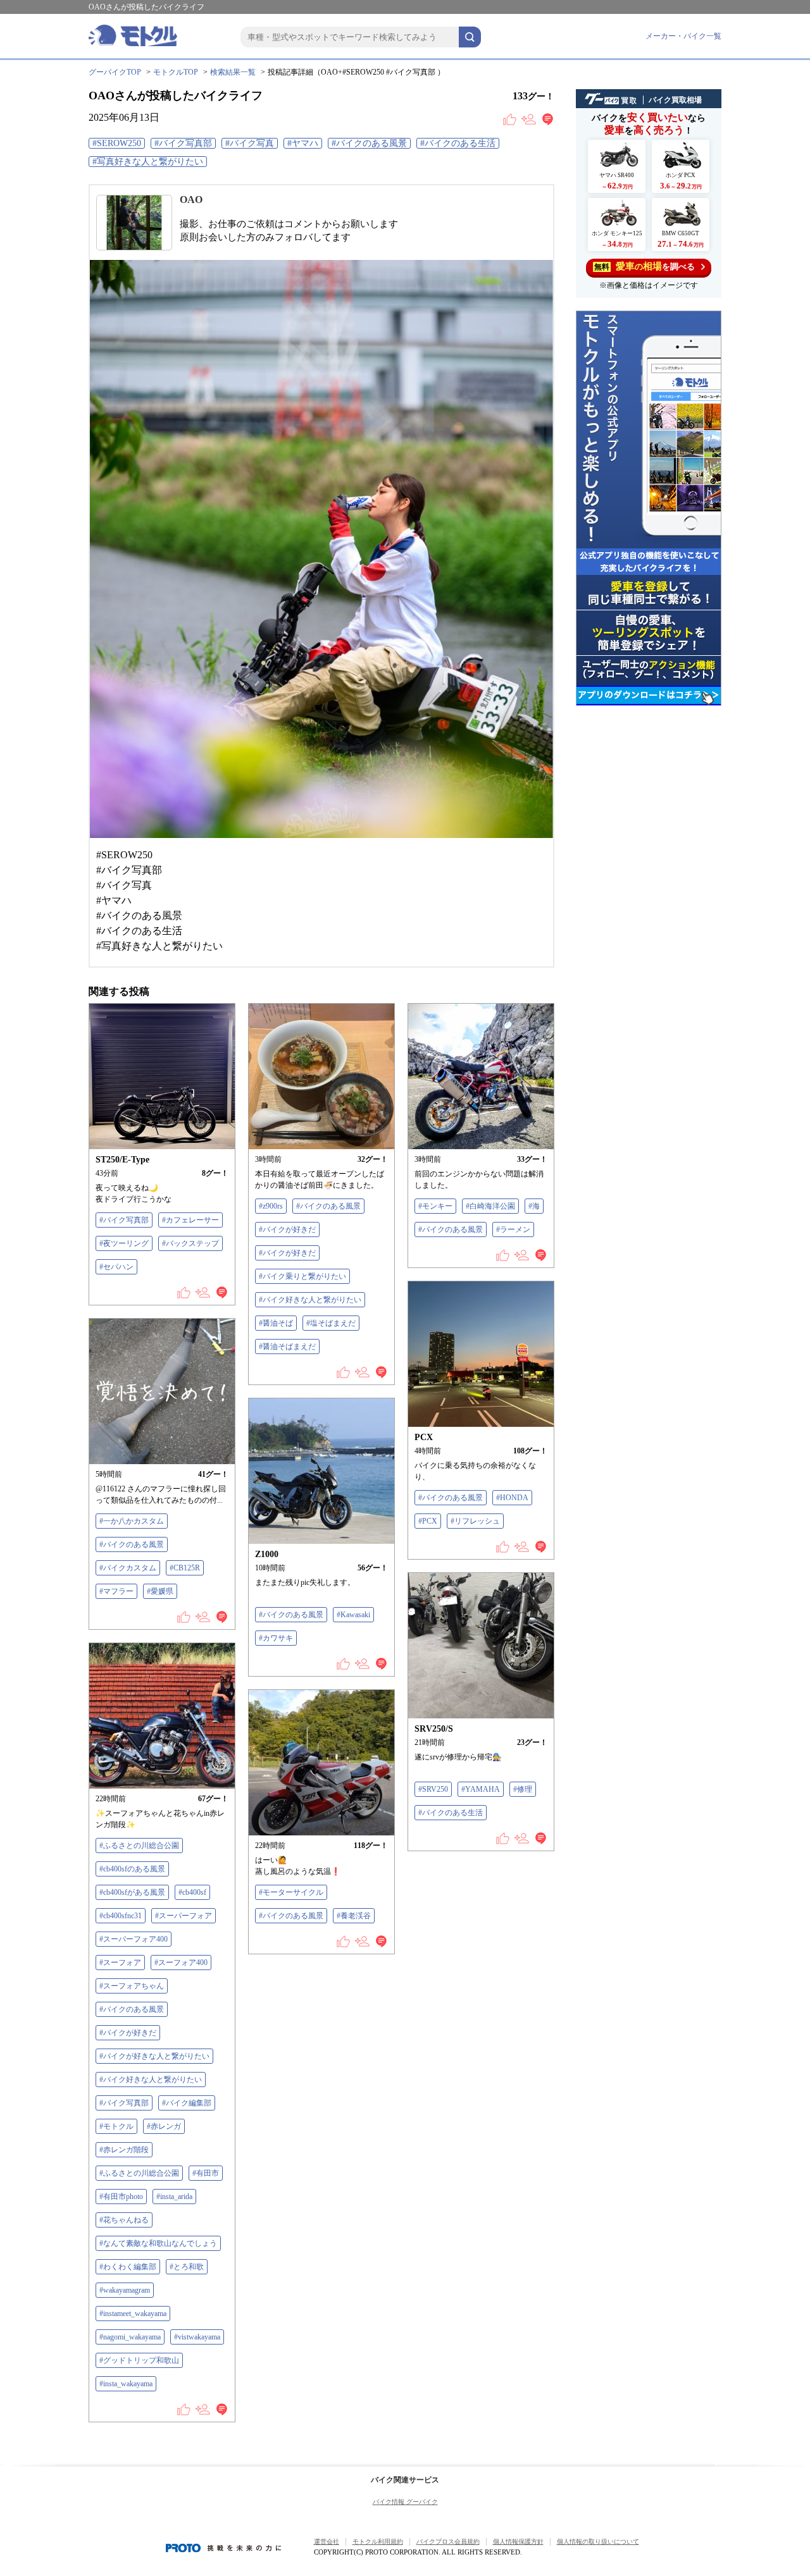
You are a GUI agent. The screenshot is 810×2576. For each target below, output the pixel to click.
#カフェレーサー (190, 1220)
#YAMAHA (481, 1789)
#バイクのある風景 (369, 143)
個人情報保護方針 (518, 2542)
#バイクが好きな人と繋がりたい (154, 2056)
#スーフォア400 (181, 1963)
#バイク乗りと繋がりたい (302, 1276)
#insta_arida (174, 2197)
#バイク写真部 (183, 143)
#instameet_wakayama (133, 2314)
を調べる (645, 266)
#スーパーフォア (184, 1916)
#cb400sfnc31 (121, 1916)
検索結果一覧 (233, 72)
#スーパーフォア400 (134, 1939)
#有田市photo (121, 2197)
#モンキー (435, 1206)
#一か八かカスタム (132, 1521)
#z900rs (271, 1206)
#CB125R (185, 1568)
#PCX (428, 1521)
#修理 (523, 1789)
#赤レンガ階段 (124, 2150)
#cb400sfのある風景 (132, 1869)
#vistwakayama (197, 2337)
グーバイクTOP (115, 72)
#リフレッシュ (475, 1521)
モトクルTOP (176, 72)
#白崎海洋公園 (490, 1206)
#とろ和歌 (187, 2267)
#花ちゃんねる (124, 2220)
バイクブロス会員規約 (448, 2542)
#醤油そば (276, 1323)
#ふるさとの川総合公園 (139, 1846)
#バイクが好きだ (287, 1229)
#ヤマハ (303, 143)
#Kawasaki (353, 1615)
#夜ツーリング (124, 1243)
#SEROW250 (117, 143)
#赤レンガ (164, 2126)
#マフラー (116, 1591)
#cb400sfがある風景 (132, 1892)
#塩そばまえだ (331, 1323)
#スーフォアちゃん (132, 1986)
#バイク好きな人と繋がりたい (310, 1300)
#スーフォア (120, 1963)
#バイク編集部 (187, 2103)
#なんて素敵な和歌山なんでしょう (158, 2243)
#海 (534, 1206)
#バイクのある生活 (458, 143)
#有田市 (206, 2173)
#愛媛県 (160, 1591)
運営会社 (327, 2542)
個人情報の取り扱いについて (598, 2542)
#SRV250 (433, 1789)
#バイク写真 (250, 143)
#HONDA (512, 1498)
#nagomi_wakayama (130, 2337)
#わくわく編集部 (128, 2267)
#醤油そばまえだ (287, 1347)
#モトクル (116, 2126)
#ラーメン (513, 1229)
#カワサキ (276, 1638)
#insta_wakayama (126, 2384)
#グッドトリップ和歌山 (139, 2360)
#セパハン (116, 1267)
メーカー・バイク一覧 (683, 36)
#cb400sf (192, 1892)
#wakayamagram (125, 2290)
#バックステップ (190, 1243)
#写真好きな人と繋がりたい (148, 162)
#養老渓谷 (354, 1916)
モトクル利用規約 (378, 2542)
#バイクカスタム (128, 1568)
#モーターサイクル (291, 1892)
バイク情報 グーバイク (405, 2502)
